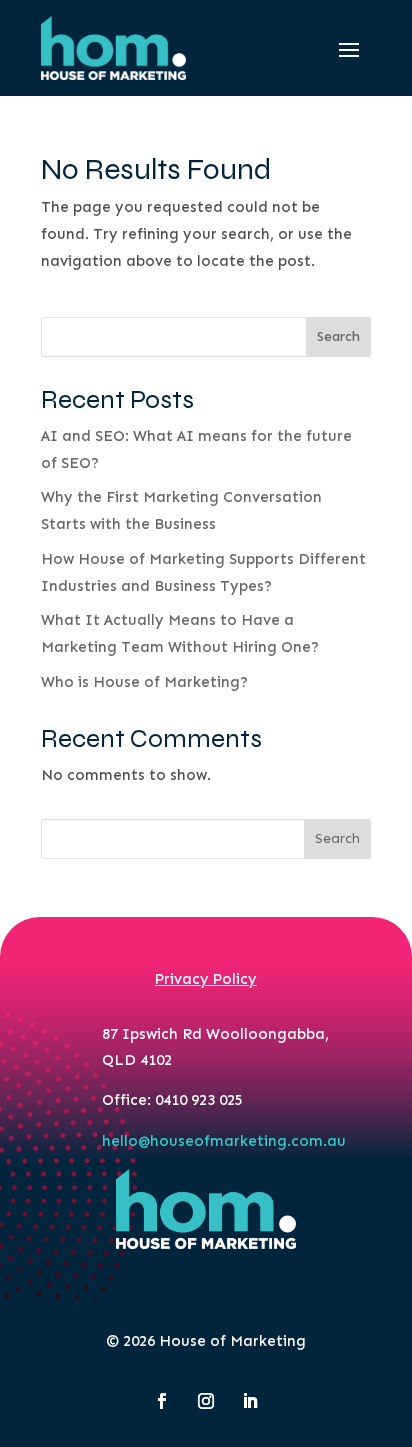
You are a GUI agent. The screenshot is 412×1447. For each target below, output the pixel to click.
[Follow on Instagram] (206, 1401)
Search (338, 336)
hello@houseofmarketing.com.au (224, 1141)
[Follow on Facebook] (162, 1401)
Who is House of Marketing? (144, 682)
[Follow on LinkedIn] (250, 1401)
